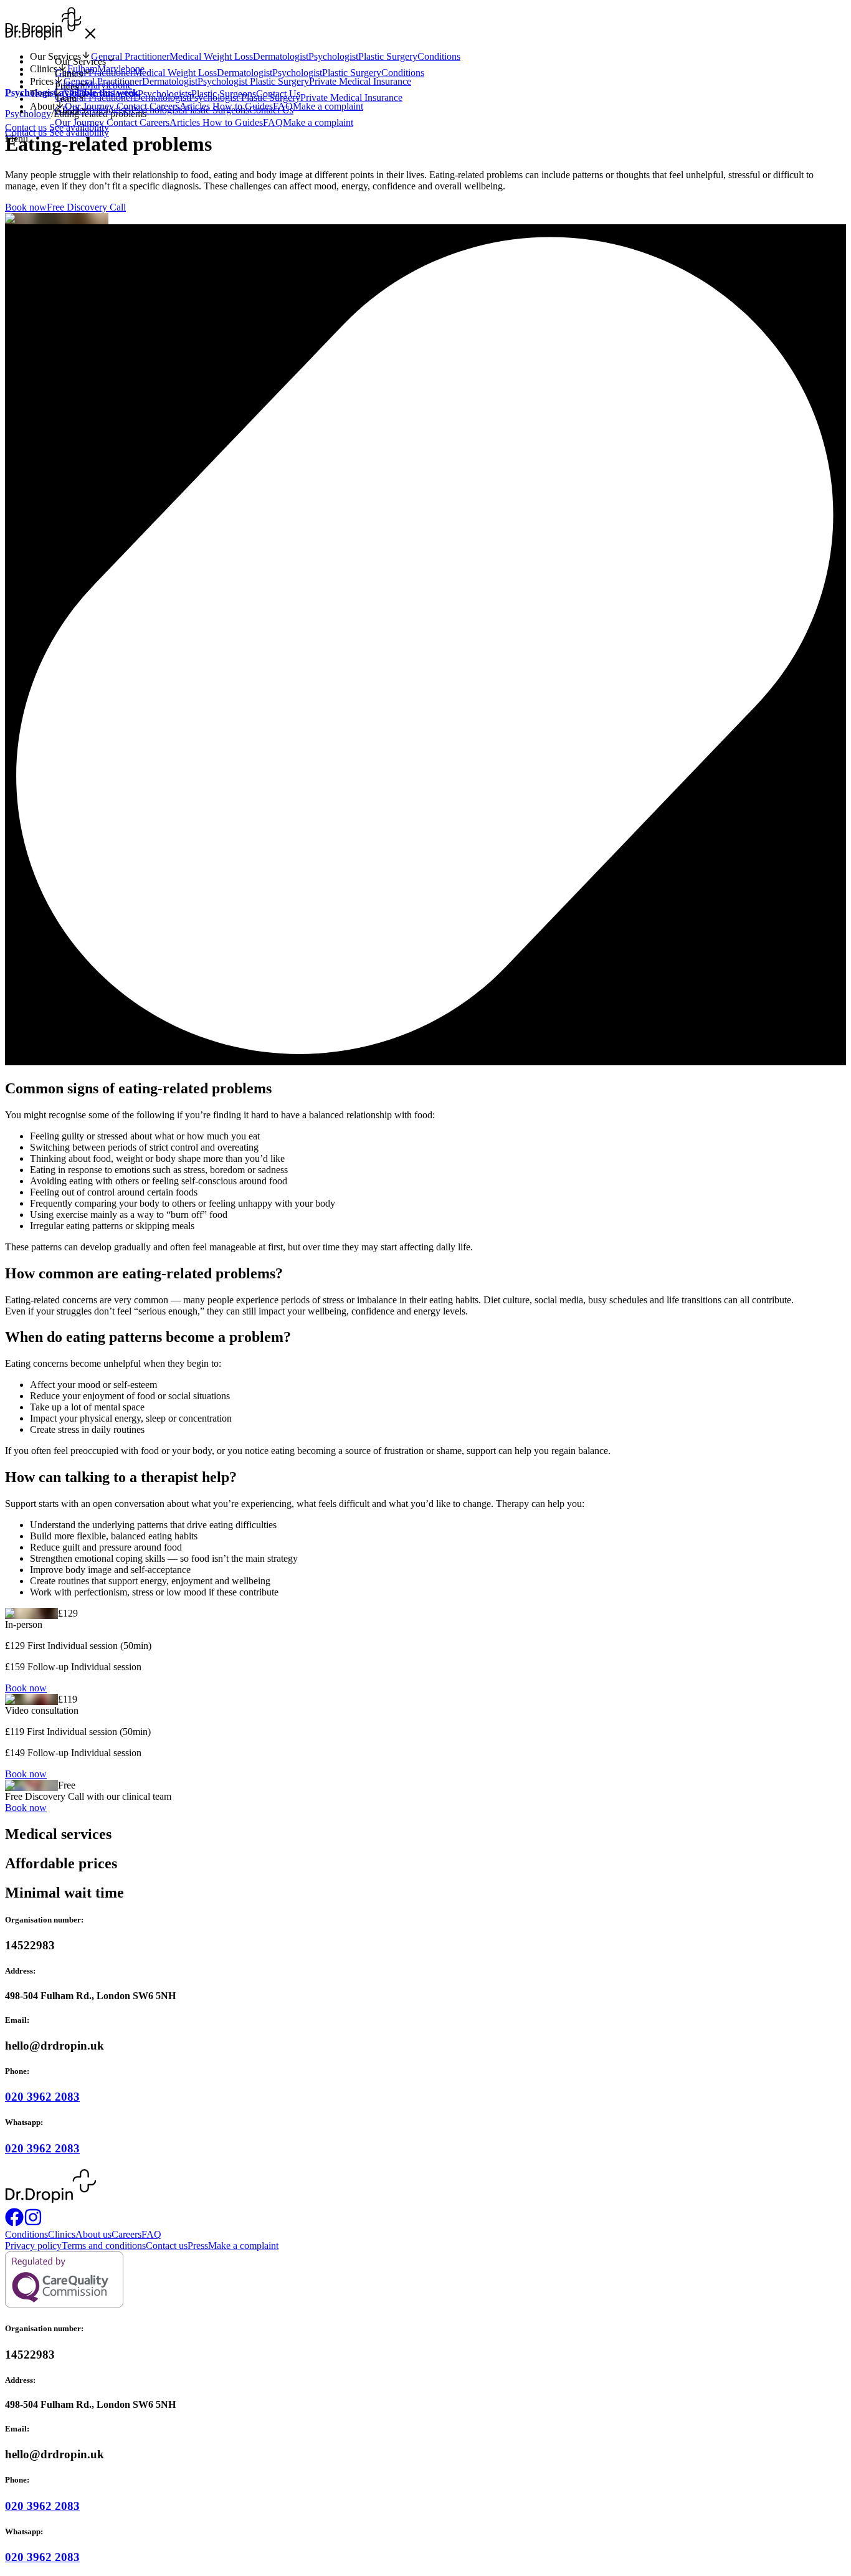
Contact (123, 122)
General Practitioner (94, 73)
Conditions (403, 73)
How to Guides (233, 122)
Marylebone (108, 85)
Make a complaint (318, 122)
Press (198, 2246)
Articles (186, 122)
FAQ (273, 122)
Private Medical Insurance (351, 97)
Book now (26, 207)
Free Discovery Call (86, 207)
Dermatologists (101, 110)
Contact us (27, 132)
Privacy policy (33, 2246)
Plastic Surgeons (217, 110)
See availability (79, 132)
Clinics (62, 2234)
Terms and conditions (104, 2246)
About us (93, 2234)
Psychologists (158, 110)
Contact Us (271, 110)
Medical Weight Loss (175, 73)
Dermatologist (245, 73)
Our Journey (81, 122)
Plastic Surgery (352, 73)
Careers (155, 122)
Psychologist (297, 73)
